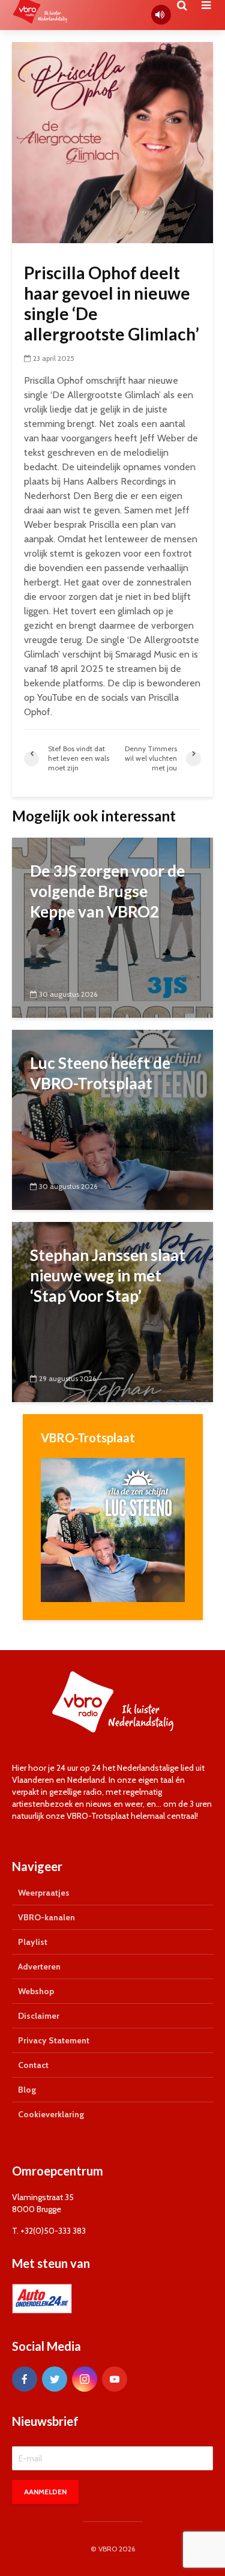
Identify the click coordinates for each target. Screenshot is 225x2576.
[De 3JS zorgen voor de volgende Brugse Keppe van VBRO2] (112, 927)
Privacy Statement (54, 2040)
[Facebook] (25, 2379)
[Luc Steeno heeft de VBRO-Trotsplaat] (112, 1119)
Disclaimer (39, 2016)
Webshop (36, 1991)
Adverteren (39, 1967)
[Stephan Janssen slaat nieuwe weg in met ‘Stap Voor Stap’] (112, 1311)
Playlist (33, 1942)
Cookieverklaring (51, 2114)
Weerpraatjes (44, 1893)
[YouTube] (115, 2379)
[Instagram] (85, 2379)
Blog (27, 2090)
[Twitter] (55, 2379)
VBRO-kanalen (46, 1917)
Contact (33, 2065)
